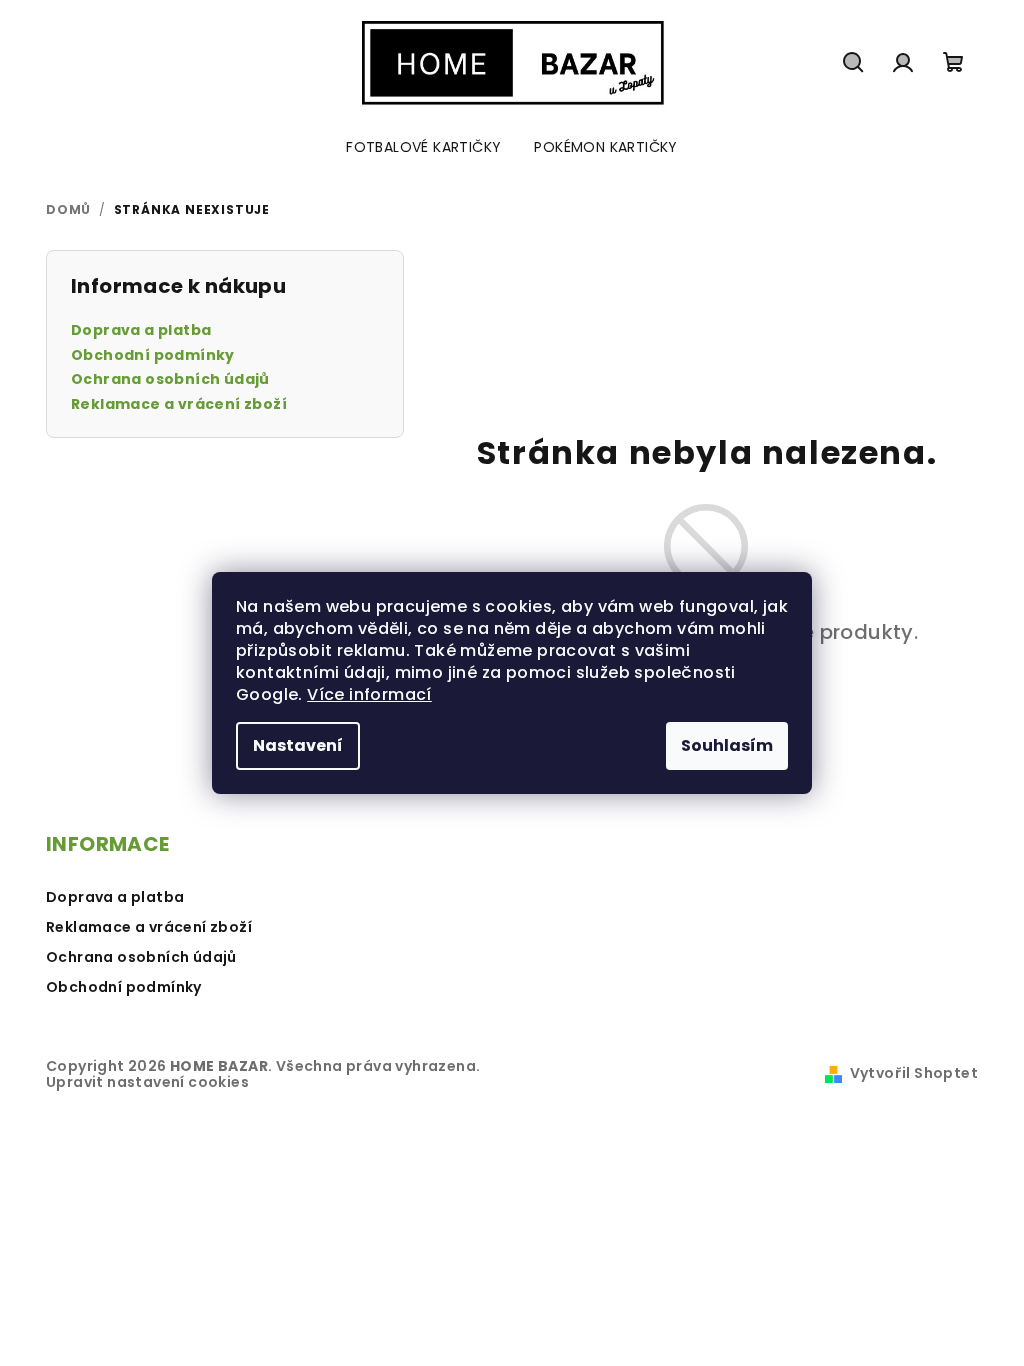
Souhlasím (727, 745)
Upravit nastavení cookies (147, 1082)
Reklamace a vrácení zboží (179, 404)
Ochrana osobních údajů (170, 379)
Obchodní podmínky (153, 355)
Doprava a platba (141, 330)
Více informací (369, 694)
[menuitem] (423, 147)
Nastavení (298, 745)
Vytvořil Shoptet (914, 1073)
